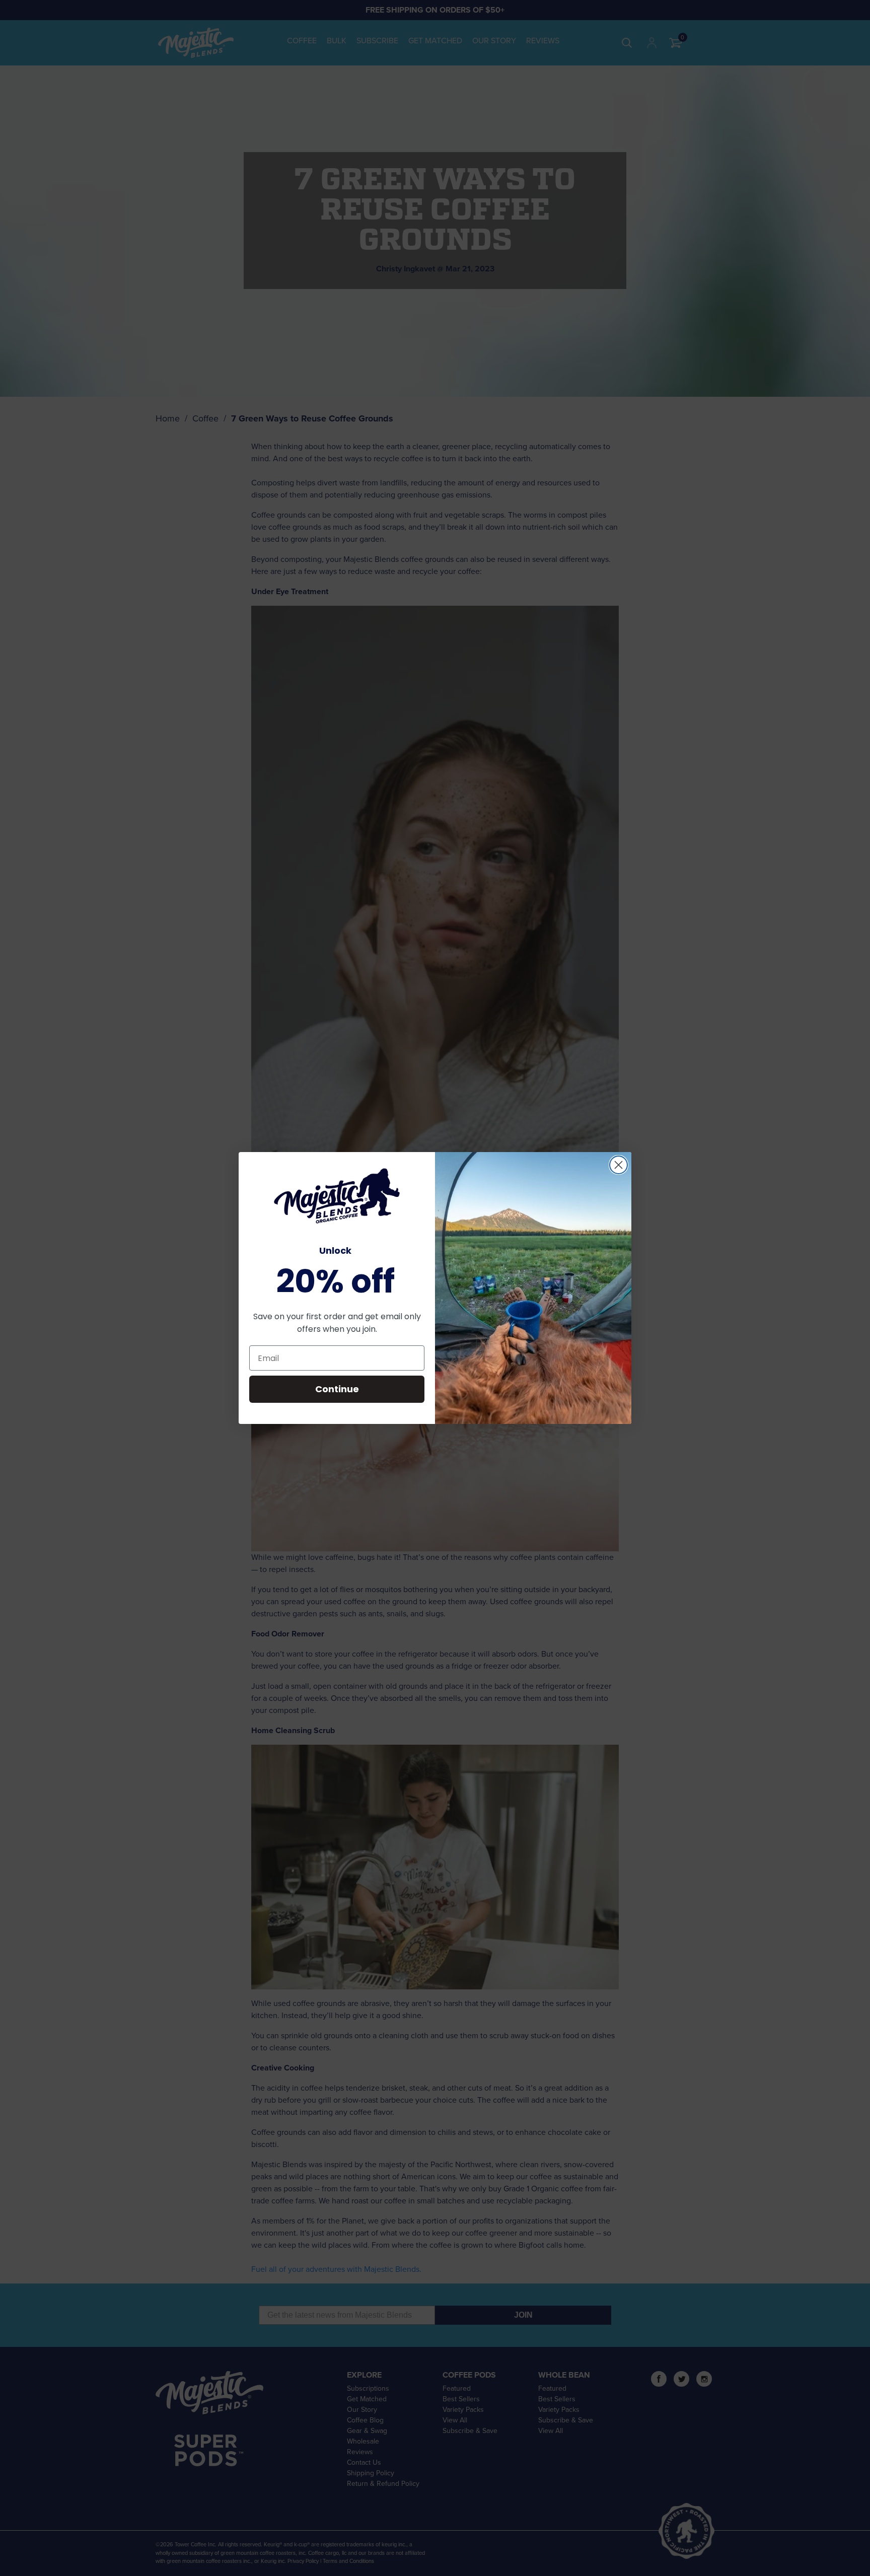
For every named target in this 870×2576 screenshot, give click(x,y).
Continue (337, 1389)
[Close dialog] (619, 1165)
